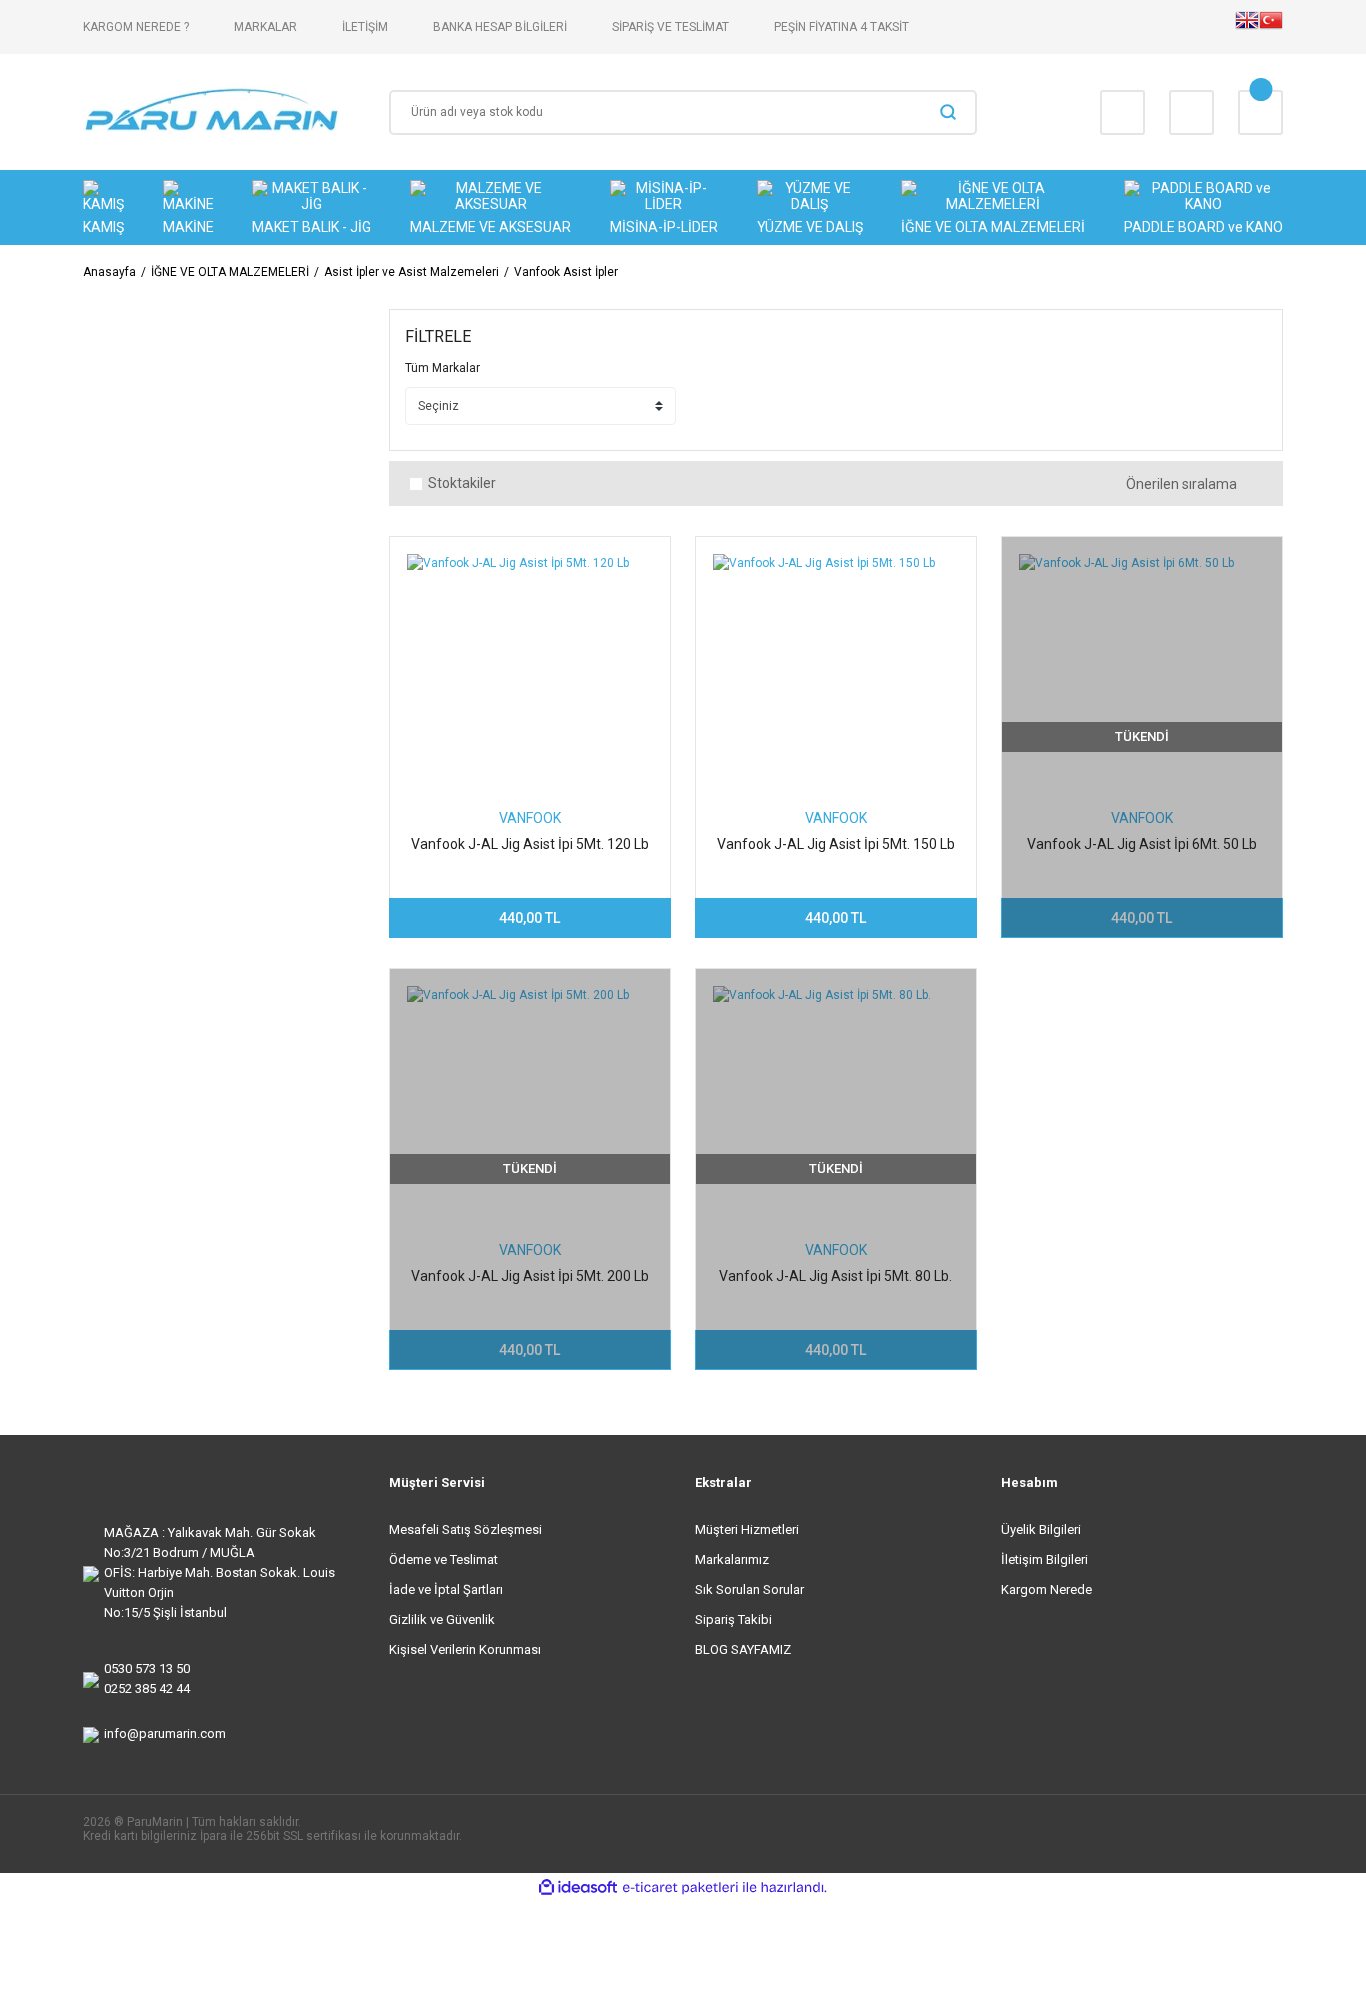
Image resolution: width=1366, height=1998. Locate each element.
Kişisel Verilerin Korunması (465, 1649)
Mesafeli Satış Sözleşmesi (465, 1529)
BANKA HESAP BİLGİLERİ (500, 27)
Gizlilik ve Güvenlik (442, 1619)
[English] (1247, 27)
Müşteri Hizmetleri (747, 1529)
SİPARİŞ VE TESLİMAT (670, 27)
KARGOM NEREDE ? (136, 27)
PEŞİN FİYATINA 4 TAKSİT (841, 27)
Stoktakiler (462, 483)
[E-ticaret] (680, 1888)
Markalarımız (732, 1559)
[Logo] (212, 112)
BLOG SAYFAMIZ (743, 1649)
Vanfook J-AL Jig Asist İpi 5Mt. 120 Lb (530, 844)
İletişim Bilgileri (1044, 1559)
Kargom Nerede (1046, 1589)
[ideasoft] (578, 1887)
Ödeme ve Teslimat (443, 1559)
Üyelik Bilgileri (1041, 1529)
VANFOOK (530, 818)
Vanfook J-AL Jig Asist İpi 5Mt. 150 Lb (836, 844)
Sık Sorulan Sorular (749, 1589)
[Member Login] (1191, 112)
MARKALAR (265, 27)
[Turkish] (1271, 27)
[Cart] (1260, 112)
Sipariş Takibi (733, 1619)
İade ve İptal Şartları (446, 1589)
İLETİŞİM (365, 27)
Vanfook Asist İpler (566, 272)
